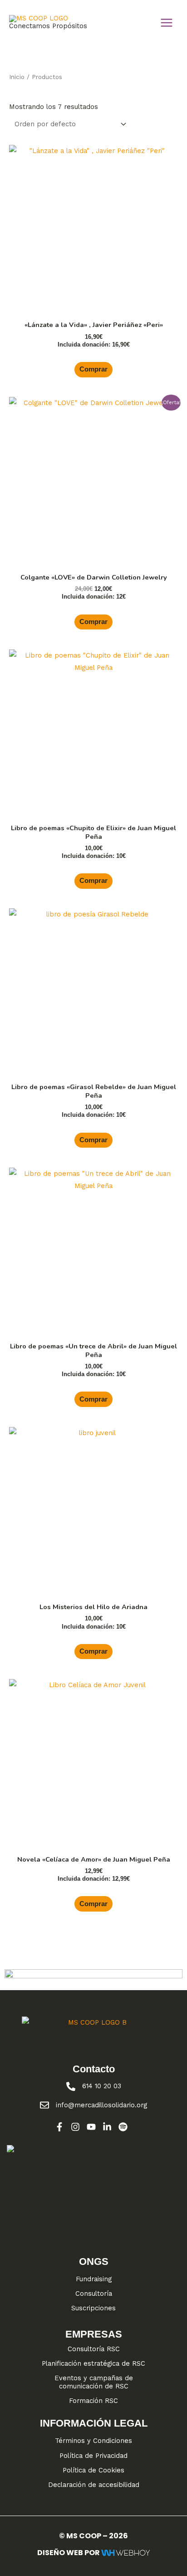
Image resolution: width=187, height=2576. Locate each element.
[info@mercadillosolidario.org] (44, 2105)
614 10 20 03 (102, 2086)
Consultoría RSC (94, 2349)
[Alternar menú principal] (167, 23)
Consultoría (94, 2294)
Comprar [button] (93, 369)
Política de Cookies (93, 2470)
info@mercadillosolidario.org (101, 2105)
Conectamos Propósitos (48, 26)
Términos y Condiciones (93, 2441)
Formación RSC (93, 2401)
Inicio (17, 77)
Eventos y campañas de (94, 2378)
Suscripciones (93, 2308)
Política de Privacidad (93, 2456)
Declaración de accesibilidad (94, 2485)
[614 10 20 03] (71, 2086)
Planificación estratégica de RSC (93, 2363)
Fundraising (94, 2279)
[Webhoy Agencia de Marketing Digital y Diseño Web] (125, 2553)
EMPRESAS (94, 2334)
